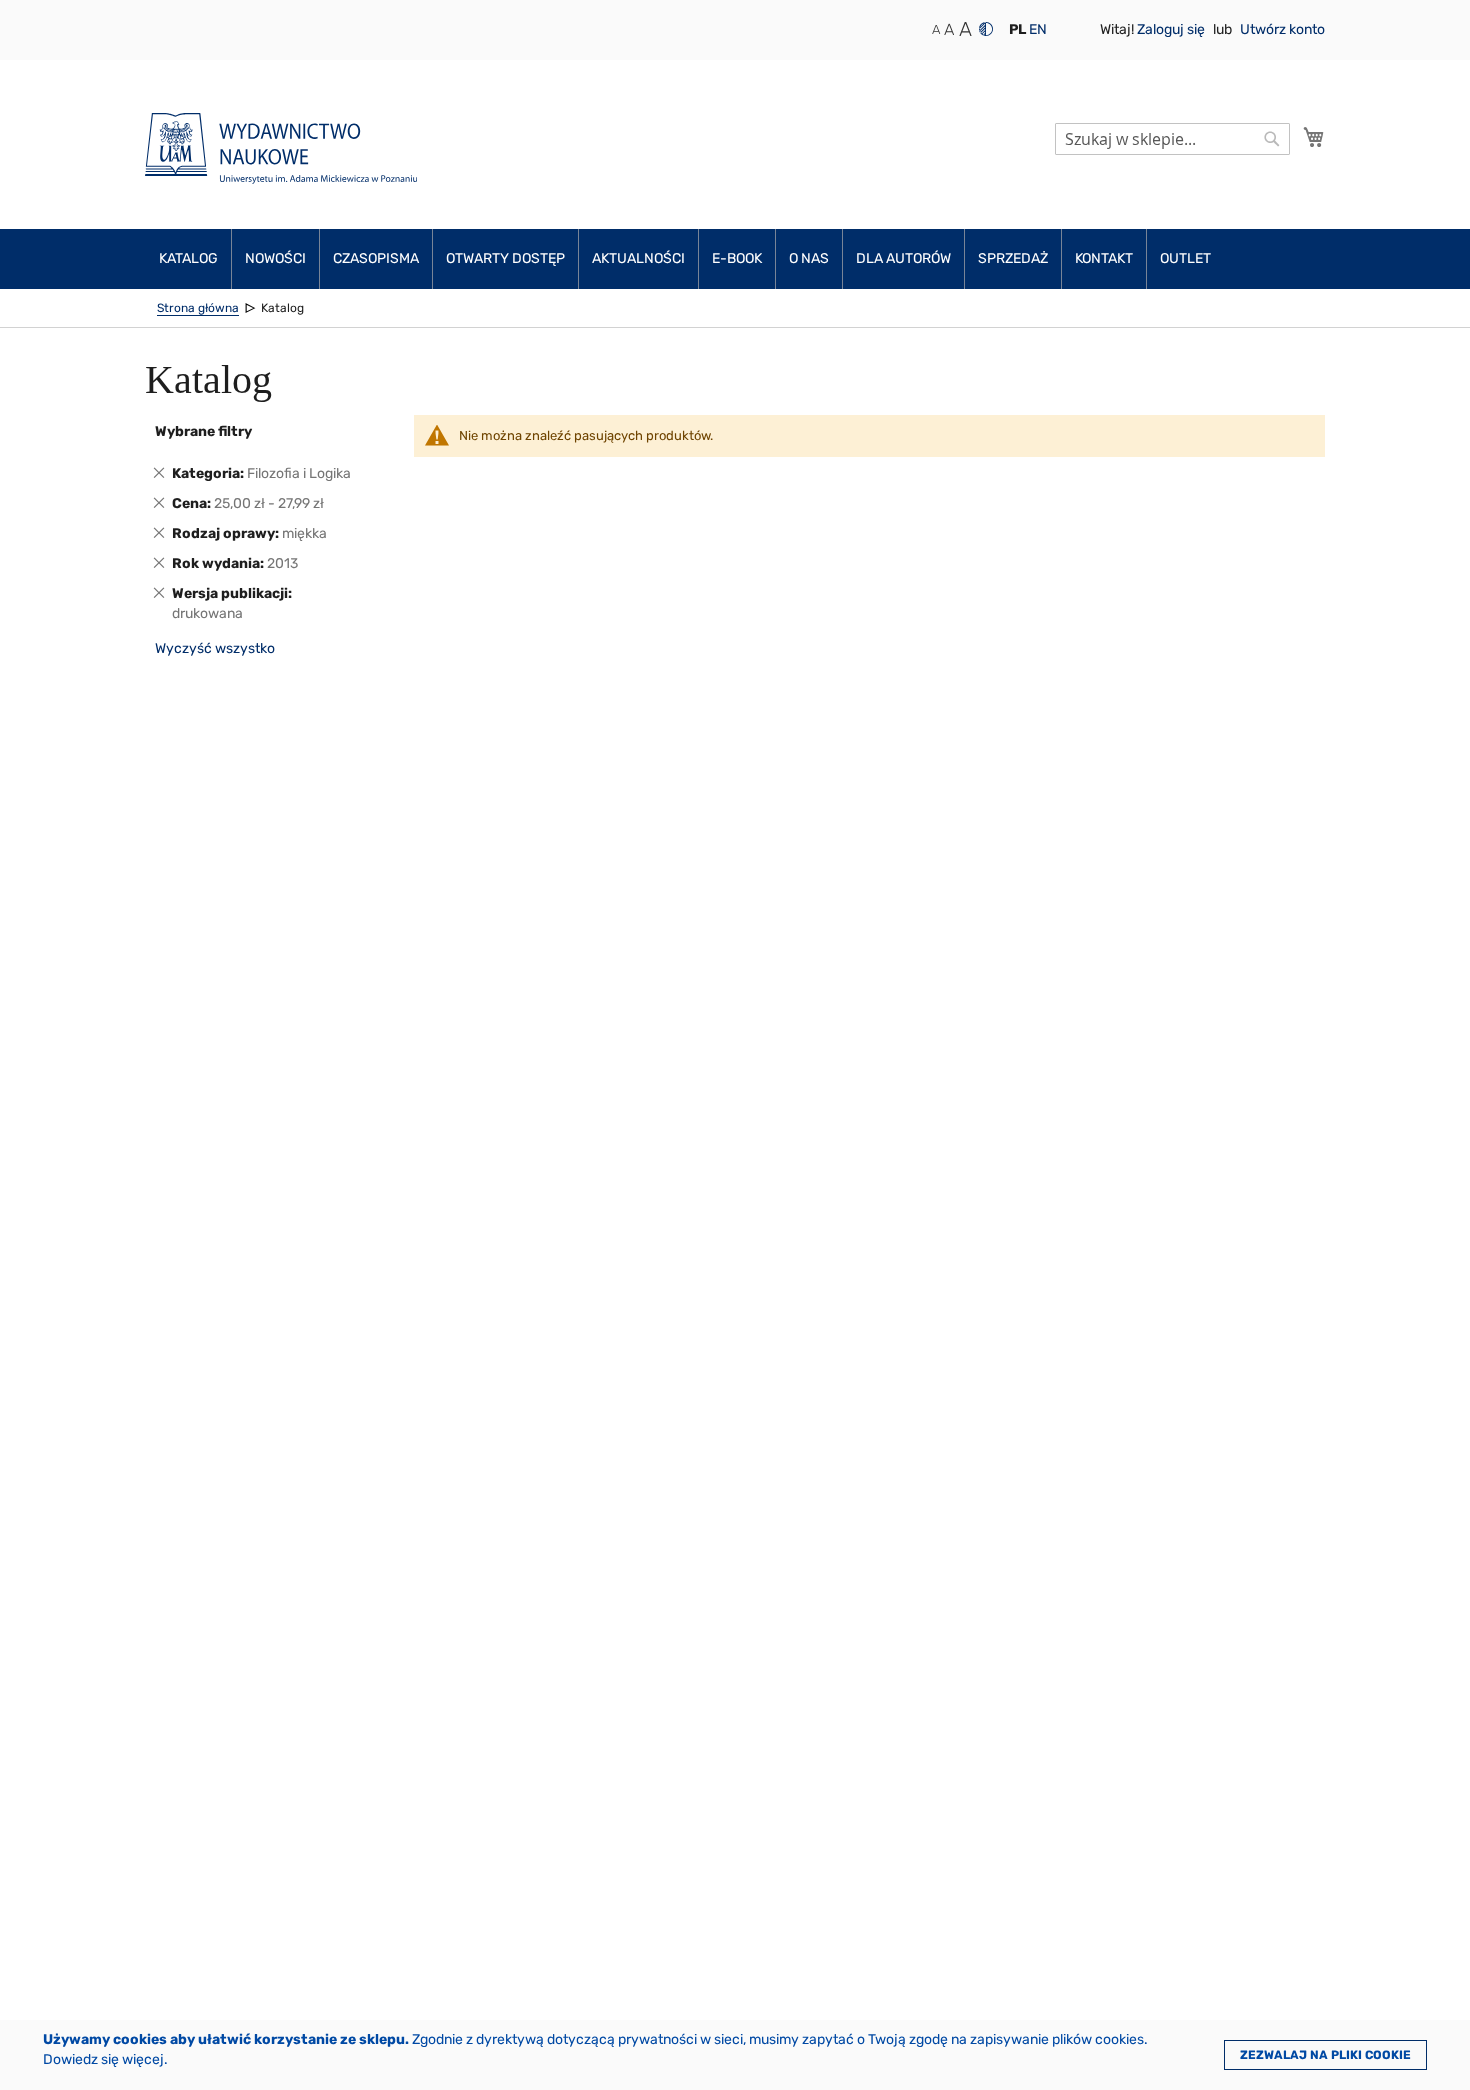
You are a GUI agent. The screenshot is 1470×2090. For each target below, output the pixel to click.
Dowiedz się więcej (103, 2059)
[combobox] (1172, 139)
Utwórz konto (1282, 29)
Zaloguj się (1172, 29)
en (1038, 29)
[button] (1017, 30)
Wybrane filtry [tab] (203, 431)
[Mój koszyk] (1314, 137)
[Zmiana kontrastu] (986, 29)
